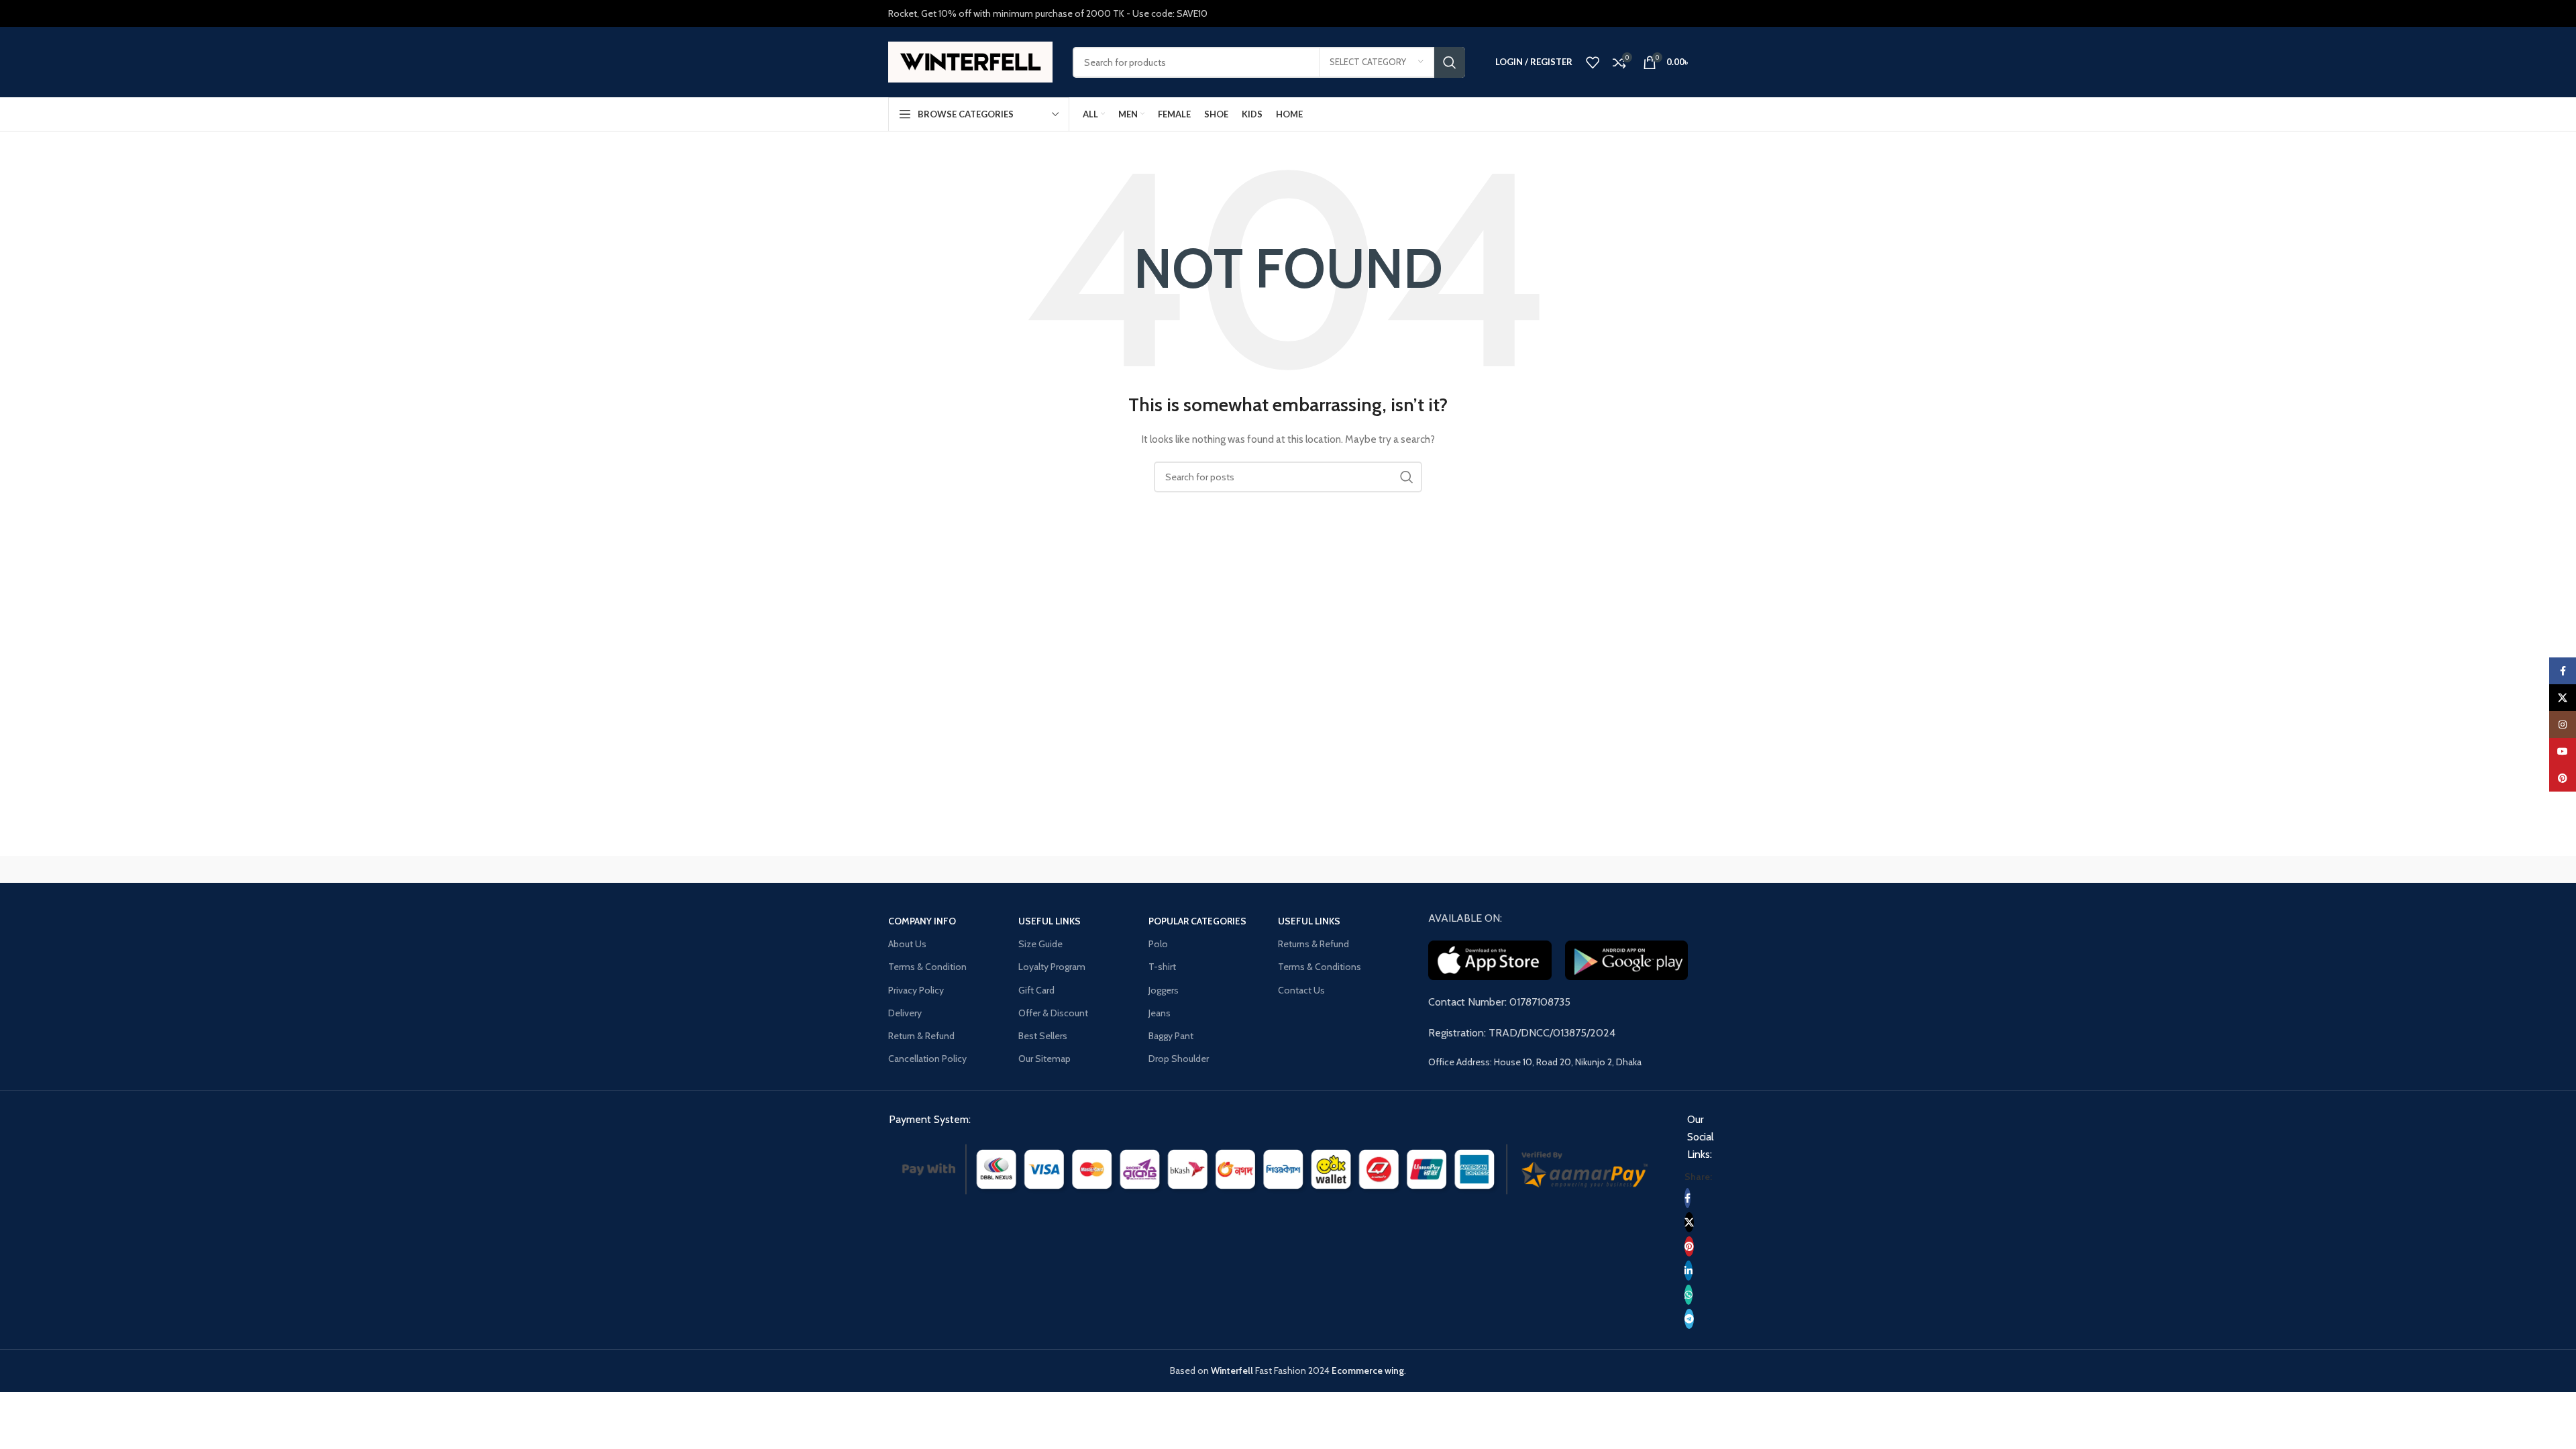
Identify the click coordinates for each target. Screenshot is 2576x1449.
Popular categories (1197, 921)
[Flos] (1631, 869)
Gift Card (1036, 990)
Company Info (922, 921)
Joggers (1164, 990)
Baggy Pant (1171, 1036)
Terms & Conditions (1320, 967)
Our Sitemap (1044, 1059)
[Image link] (1275, 1168)
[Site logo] (970, 61)
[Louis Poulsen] (1174, 869)
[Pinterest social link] (1689, 1246)
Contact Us (1301, 990)
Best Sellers (1043, 1036)
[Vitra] (945, 869)
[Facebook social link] (1687, 1198)
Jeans (1160, 1013)
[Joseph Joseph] (1402, 869)
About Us (907, 944)
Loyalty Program (1052, 967)
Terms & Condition (927, 967)
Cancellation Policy (927, 1059)
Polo (1158, 944)
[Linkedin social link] (1688, 1271)
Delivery (905, 1013)
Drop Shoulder (1179, 1059)
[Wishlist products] (1593, 62)
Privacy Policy (916, 990)
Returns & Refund (1313, 944)
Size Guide (1040, 944)
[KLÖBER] (1288, 869)
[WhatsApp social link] (1688, 1295)
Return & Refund (921, 1036)
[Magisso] (1059, 869)
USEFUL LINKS (1050, 921)
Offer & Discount (1053, 1013)
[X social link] (1689, 1222)
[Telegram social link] (1689, 1319)
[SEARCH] (1450, 62)
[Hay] (1516, 869)
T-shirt (1162, 967)
